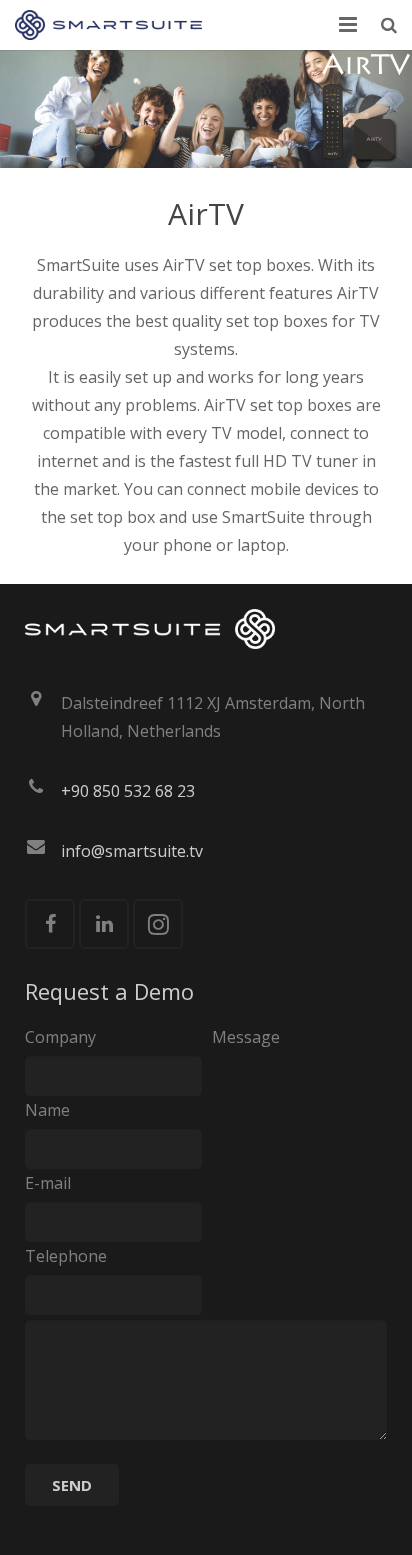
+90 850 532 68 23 (128, 791)
